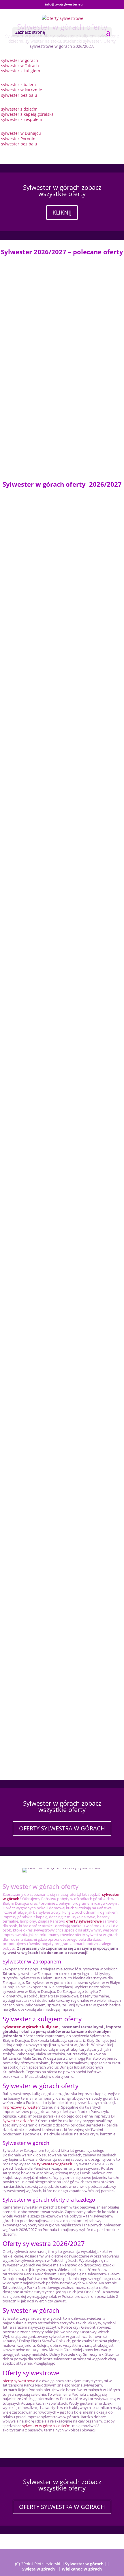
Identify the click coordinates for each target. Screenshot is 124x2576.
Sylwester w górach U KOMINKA (38, 977)
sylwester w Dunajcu (21, 133)
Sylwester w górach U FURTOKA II (39, 1247)
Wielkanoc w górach (82, 2569)
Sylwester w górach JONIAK (33, 412)
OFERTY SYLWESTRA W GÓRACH (62, 1828)
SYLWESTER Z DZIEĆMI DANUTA (37, 1652)
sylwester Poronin (18, 139)
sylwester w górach (20, 60)
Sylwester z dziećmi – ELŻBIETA (36, 1382)
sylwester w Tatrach (20, 66)
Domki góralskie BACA (28, 842)
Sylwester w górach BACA (31, 1179)
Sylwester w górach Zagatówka (36, 1314)
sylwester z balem (19, 85)
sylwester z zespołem (22, 119)
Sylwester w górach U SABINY (35, 909)
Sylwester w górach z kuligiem (31, 2027)
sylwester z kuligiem (21, 71)
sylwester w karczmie (22, 90)
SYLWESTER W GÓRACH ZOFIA (36, 650)
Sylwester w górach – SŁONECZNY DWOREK (49, 1449)
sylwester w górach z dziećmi (47, 2426)
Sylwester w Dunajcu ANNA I (34, 1044)
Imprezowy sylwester (21, 2107)
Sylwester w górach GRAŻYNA (35, 582)
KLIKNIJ (62, 212)
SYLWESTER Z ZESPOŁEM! (31, 350)
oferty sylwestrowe (19, 2381)
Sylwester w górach (84, 2564)
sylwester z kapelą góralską (27, 114)
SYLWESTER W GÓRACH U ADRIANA (41, 1517)
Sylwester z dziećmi (19, 2121)
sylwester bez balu (19, 95)
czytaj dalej (17, 313)
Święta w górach (38, 2569)
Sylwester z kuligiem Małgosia (35, 1720)
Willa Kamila (18, 780)
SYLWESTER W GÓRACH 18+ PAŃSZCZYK (46, 1584)
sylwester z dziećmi (20, 109)
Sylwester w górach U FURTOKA (37, 282)
